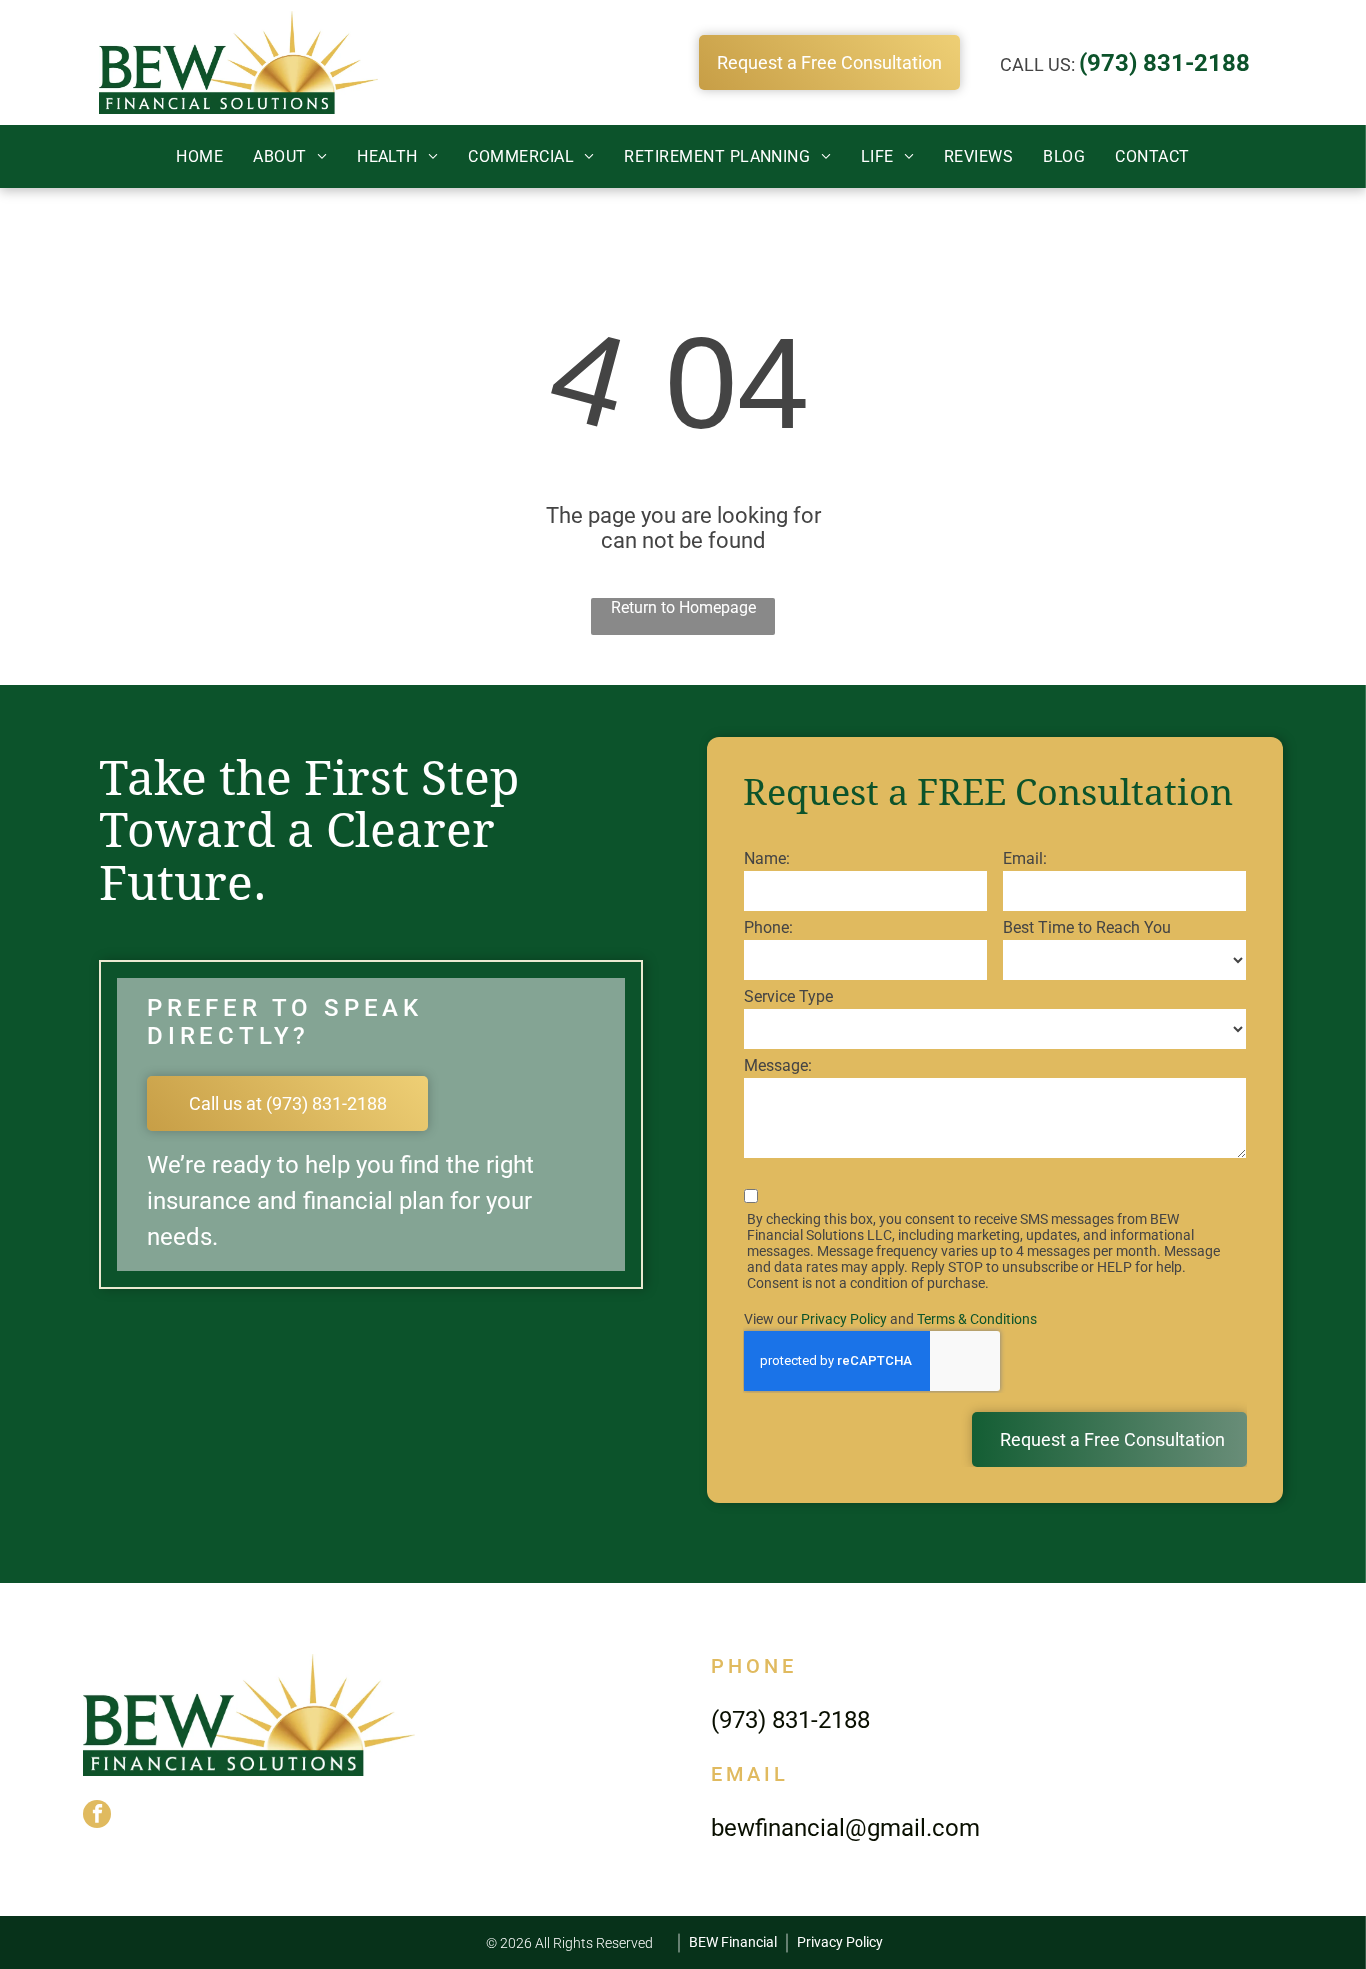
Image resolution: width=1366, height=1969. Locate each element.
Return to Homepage (683, 607)
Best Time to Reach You (1087, 927)
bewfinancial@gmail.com (845, 1828)
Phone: (768, 927)
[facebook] (97, 1816)
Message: (778, 1065)
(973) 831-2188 (1164, 63)
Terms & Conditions (977, 1319)
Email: (1025, 858)
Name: (767, 858)
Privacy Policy (844, 1319)
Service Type (788, 996)
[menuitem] (199, 156)
